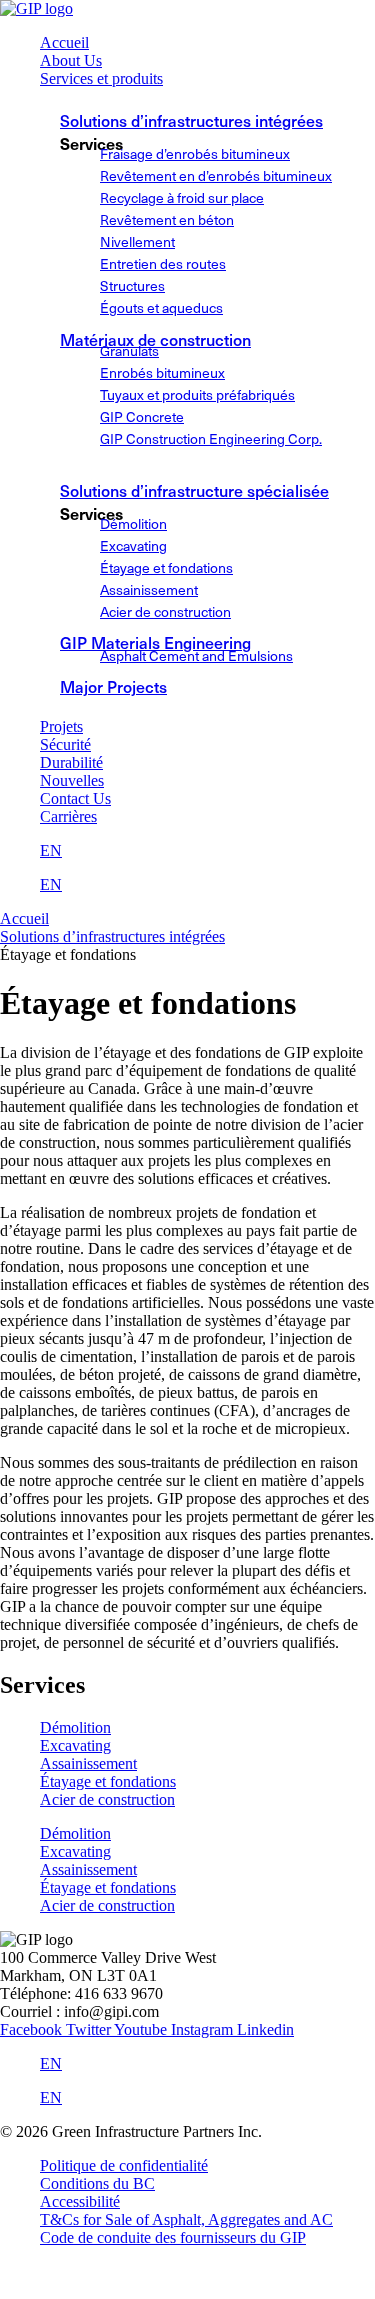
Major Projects (113, 686)
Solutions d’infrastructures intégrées (191, 120)
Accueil (24, 918)
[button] (207, 79)
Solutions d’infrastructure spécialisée (194, 490)
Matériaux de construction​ (155, 339)
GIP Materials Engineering (155, 642)
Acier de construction (107, 1799)
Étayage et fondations (108, 1781)
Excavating (75, 1745)
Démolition (75, 1727)
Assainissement (88, 1763)
